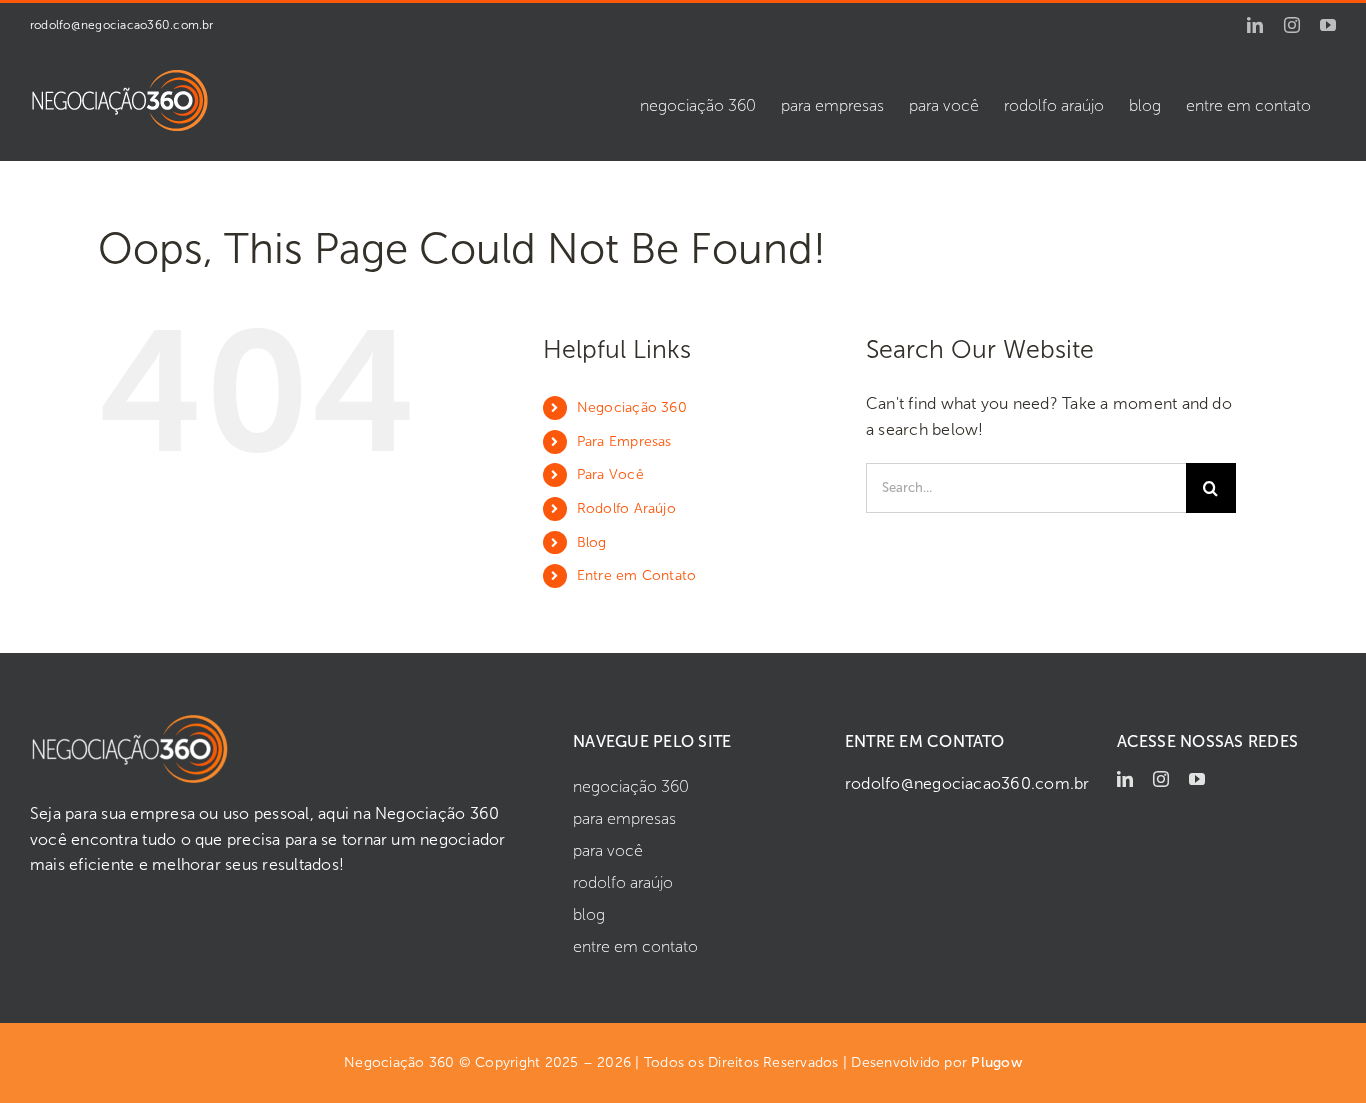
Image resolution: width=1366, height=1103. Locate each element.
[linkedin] (1125, 779)
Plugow (996, 1062)
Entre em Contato (637, 575)
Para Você (610, 474)
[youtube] (1197, 779)
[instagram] (1161, 779)
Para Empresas (624, 441)
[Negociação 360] (130, 720)
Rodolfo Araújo (626, 508)
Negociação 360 (632, 407)
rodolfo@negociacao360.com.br (122, 25)
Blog (592, 542)
